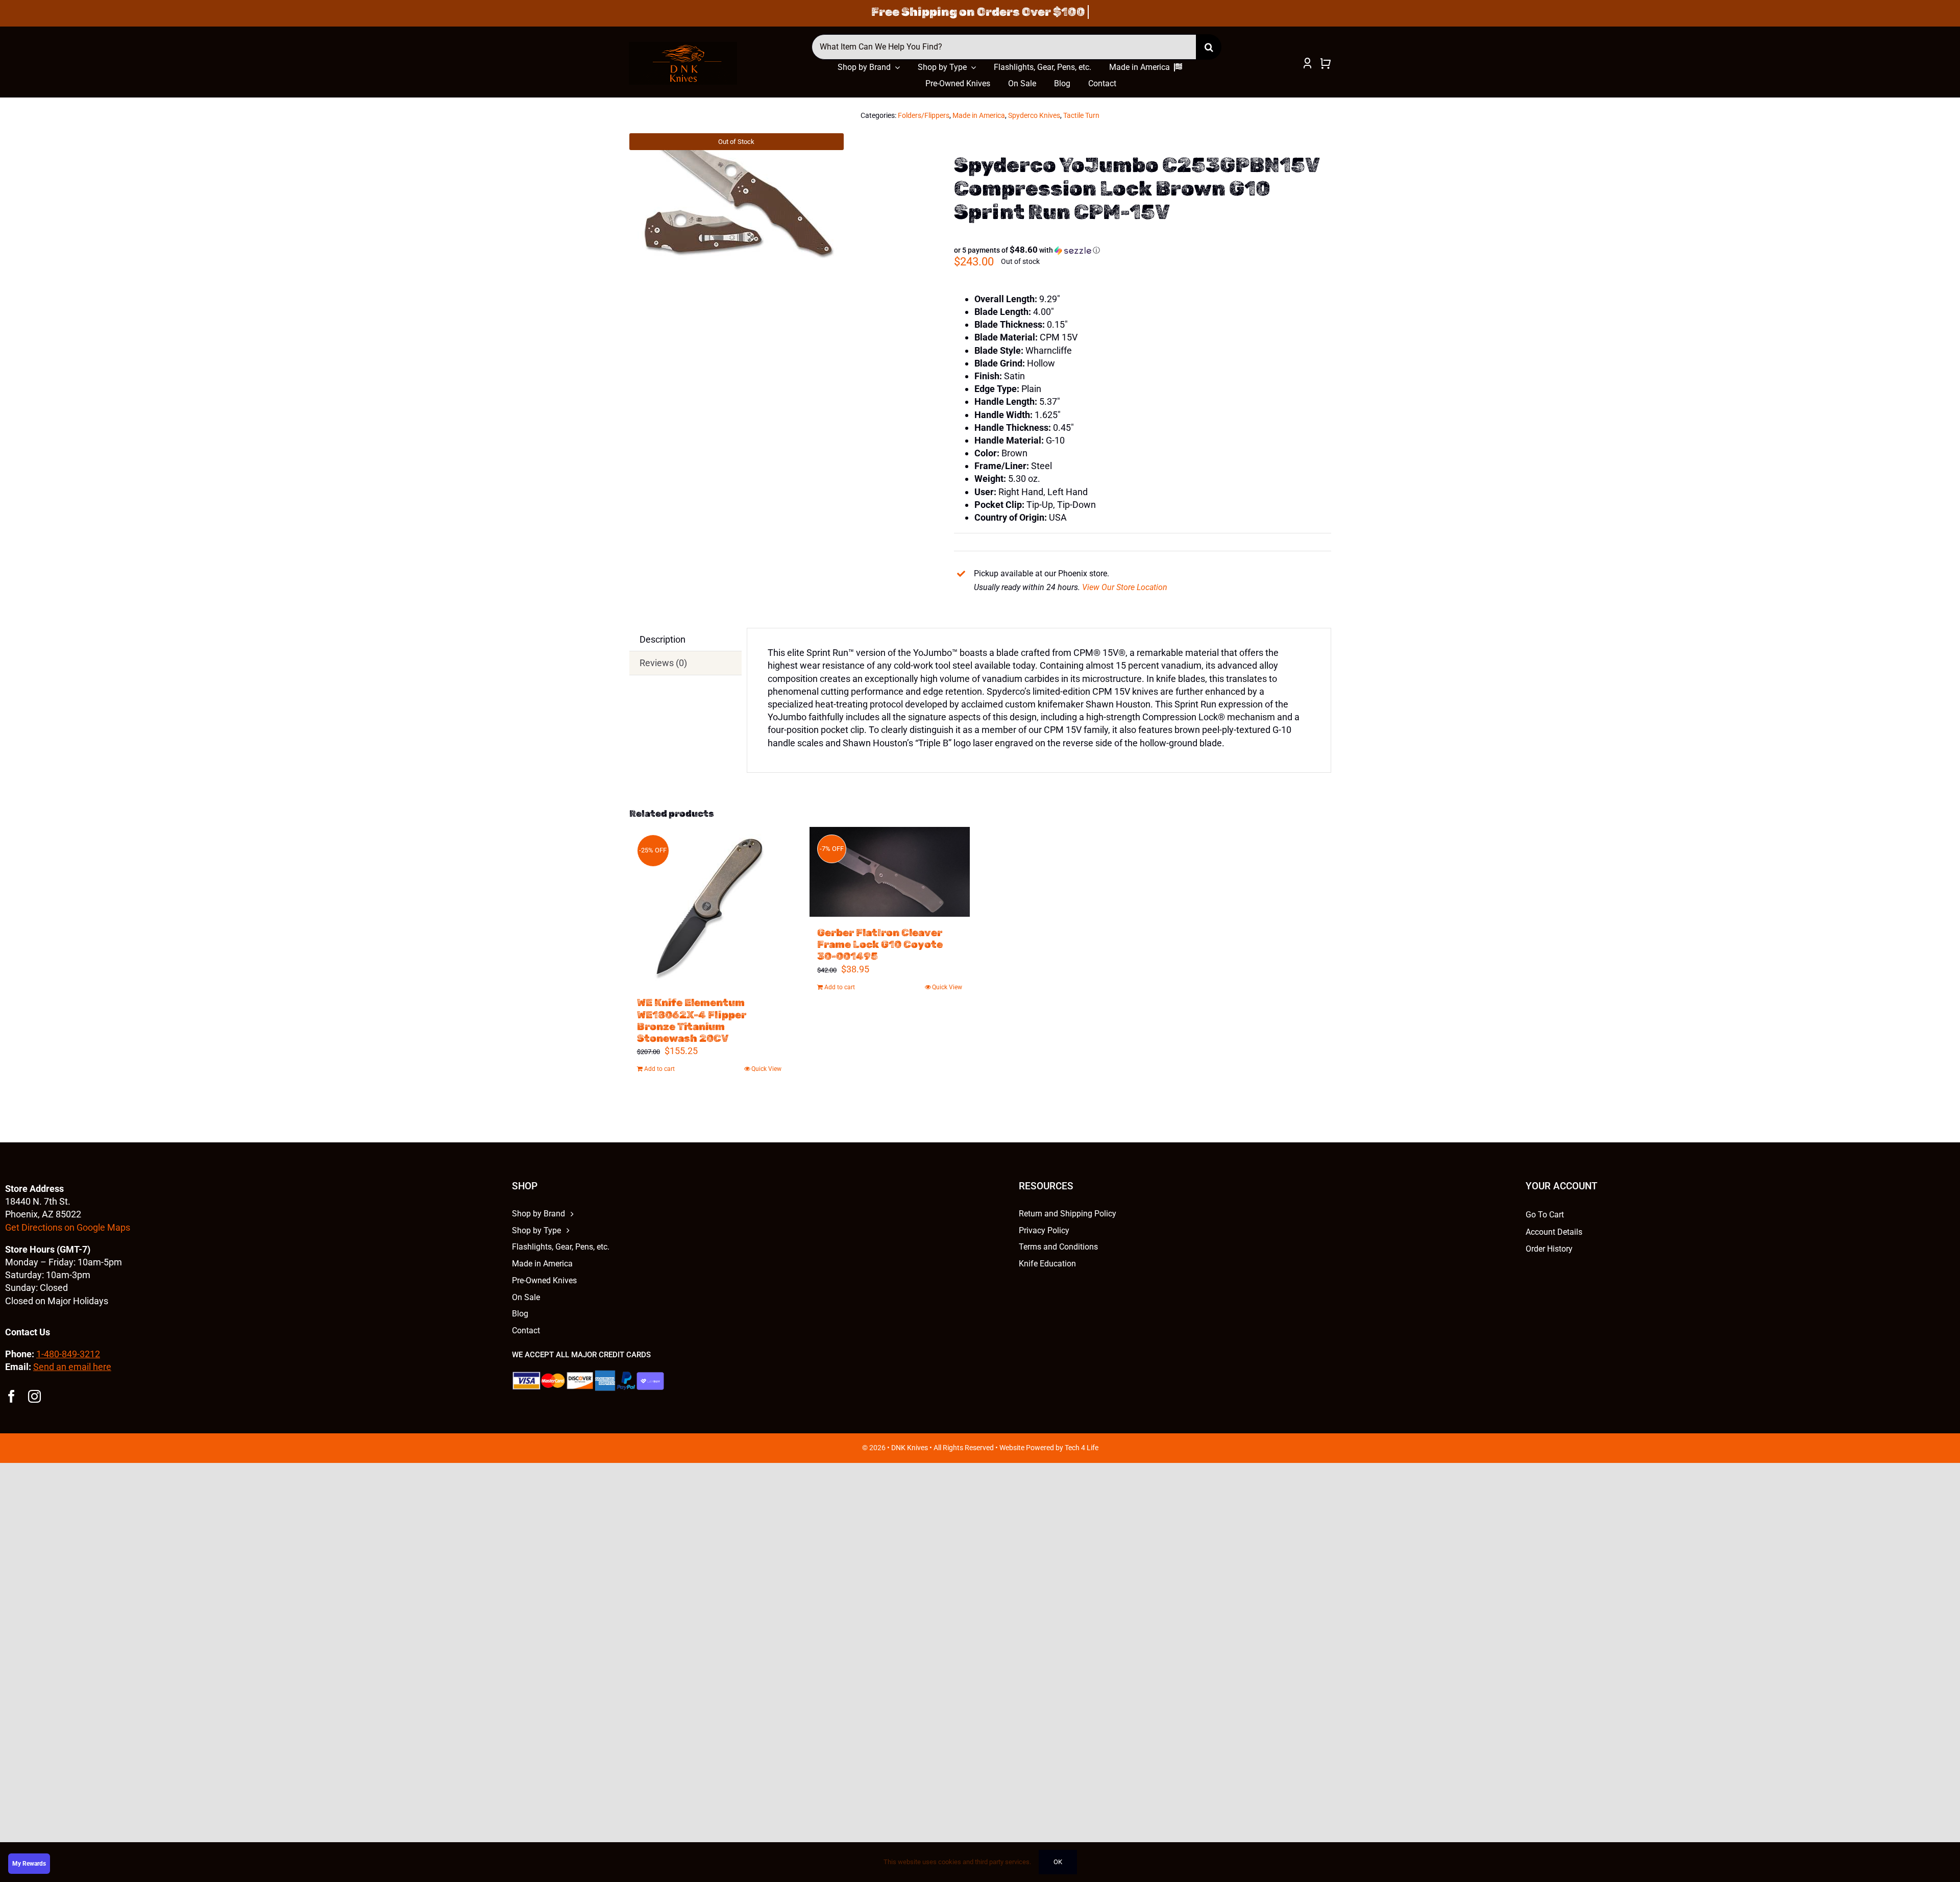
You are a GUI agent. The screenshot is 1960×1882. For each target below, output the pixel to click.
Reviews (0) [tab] (663, 663)
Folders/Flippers (924, 115)
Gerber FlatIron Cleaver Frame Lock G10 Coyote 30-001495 (880, 944)
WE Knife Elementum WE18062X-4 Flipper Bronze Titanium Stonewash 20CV (692, 1020)
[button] (1027, 250)
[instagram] (34, 1396)
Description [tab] (663, 639)
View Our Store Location (1125, 587)
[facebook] (11, 1396)
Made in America (979, 115)
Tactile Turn (1081, 115)
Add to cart (659, 1069)
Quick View (766, 1069)
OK (1058, 1862)
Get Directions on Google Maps (68, 1227)
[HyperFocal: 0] (737, 200)
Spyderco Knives (1034, 115)
